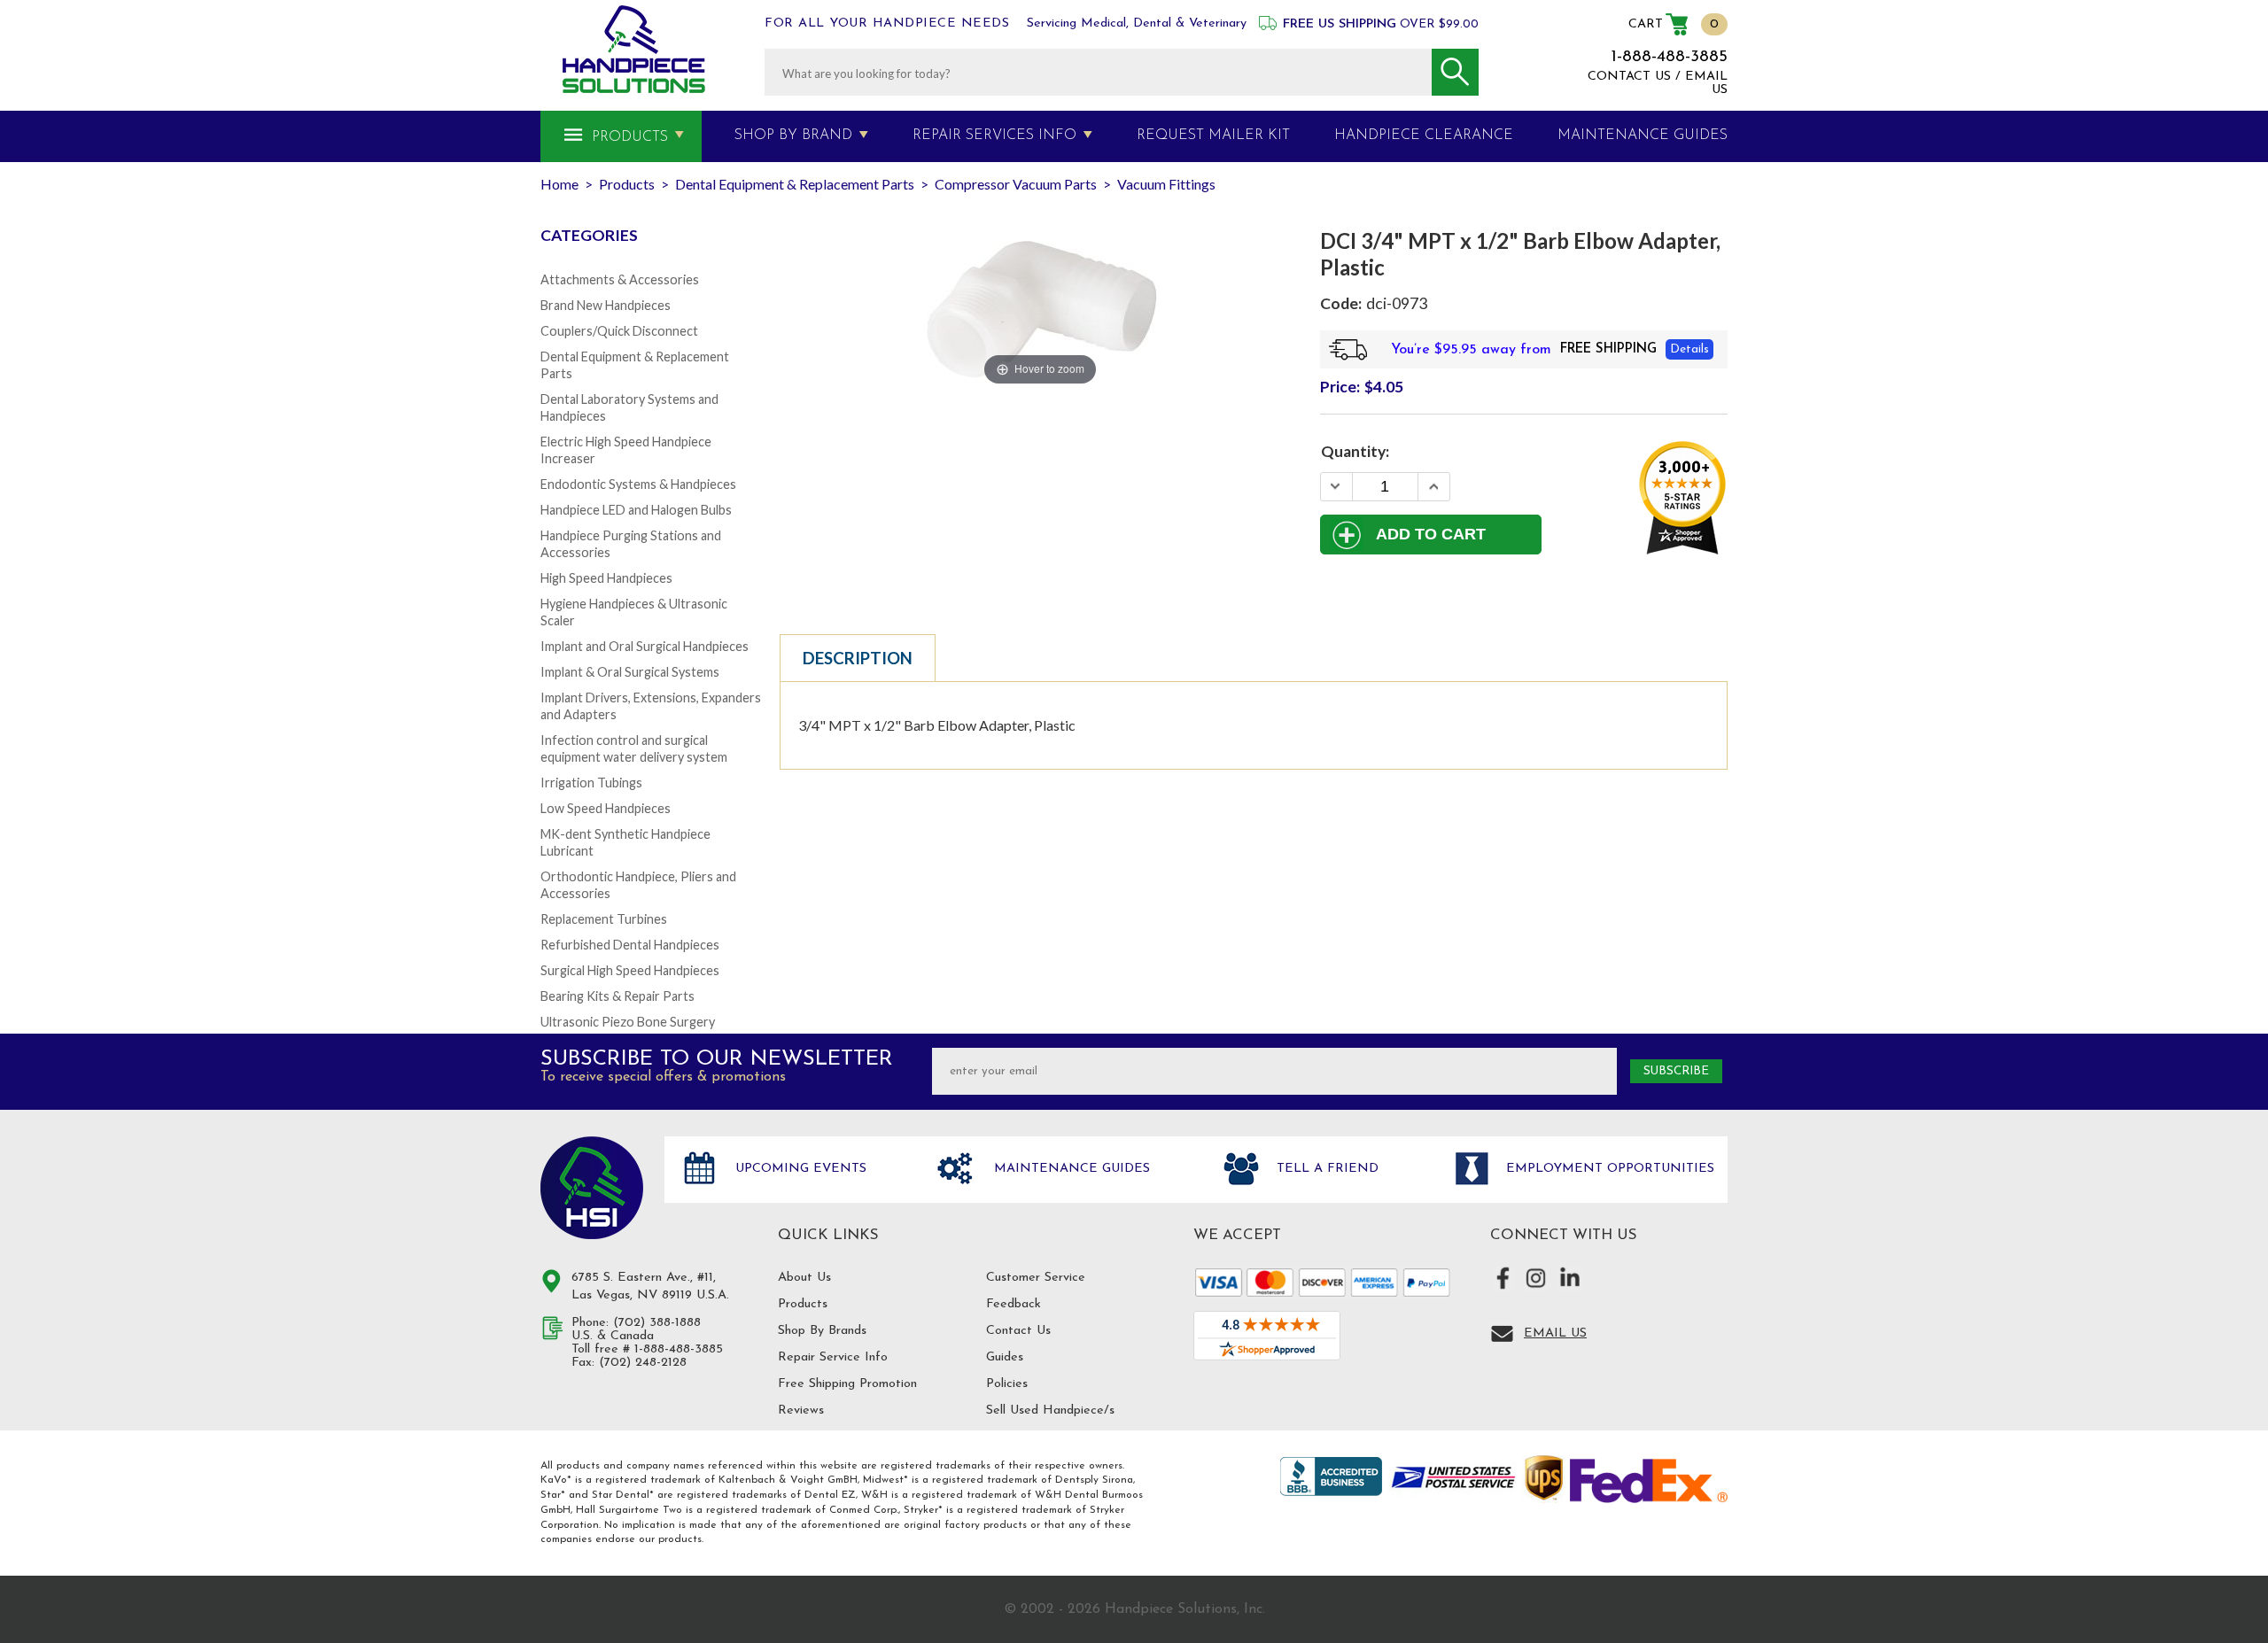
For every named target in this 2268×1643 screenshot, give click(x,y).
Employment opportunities (1608, 1169)
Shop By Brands (822, 1331)
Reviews (801, 1410)
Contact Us (1018, 1331)
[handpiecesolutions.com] (634, 49)
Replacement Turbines (604, 919)
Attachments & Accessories (620, 279)
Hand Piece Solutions (592, 1188)
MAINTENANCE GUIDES (1643, 136)
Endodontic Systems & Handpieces (638, 484)
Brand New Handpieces (606, 305)
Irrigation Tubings (591, 783)
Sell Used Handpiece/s (1050, 1410)
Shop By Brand (793, 136)
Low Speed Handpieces (606, 808)
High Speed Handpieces (606, 578)
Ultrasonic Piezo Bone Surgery (628, 1022)
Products (630, 137)
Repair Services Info (994, 136)
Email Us (1555, 1333)
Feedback (1014, 1304)
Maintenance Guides (1070, 1169)
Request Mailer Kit (1213, 136)
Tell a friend (1325, 1169)
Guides (1005, 1357)
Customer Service (1036, 1278)
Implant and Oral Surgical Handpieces (645, 646)
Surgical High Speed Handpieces (630, 970)
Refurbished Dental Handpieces (630, 945)
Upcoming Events (799, 1169)
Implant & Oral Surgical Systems (630, 672)
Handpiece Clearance (1424, 136)
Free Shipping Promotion (847, 1384)
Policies (1007, 1384)
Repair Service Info (833, 1357)
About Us (804, 1278)
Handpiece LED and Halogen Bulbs (636, 510)
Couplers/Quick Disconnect (619, 331)
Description (858, 658)
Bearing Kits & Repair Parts (617, 996)
